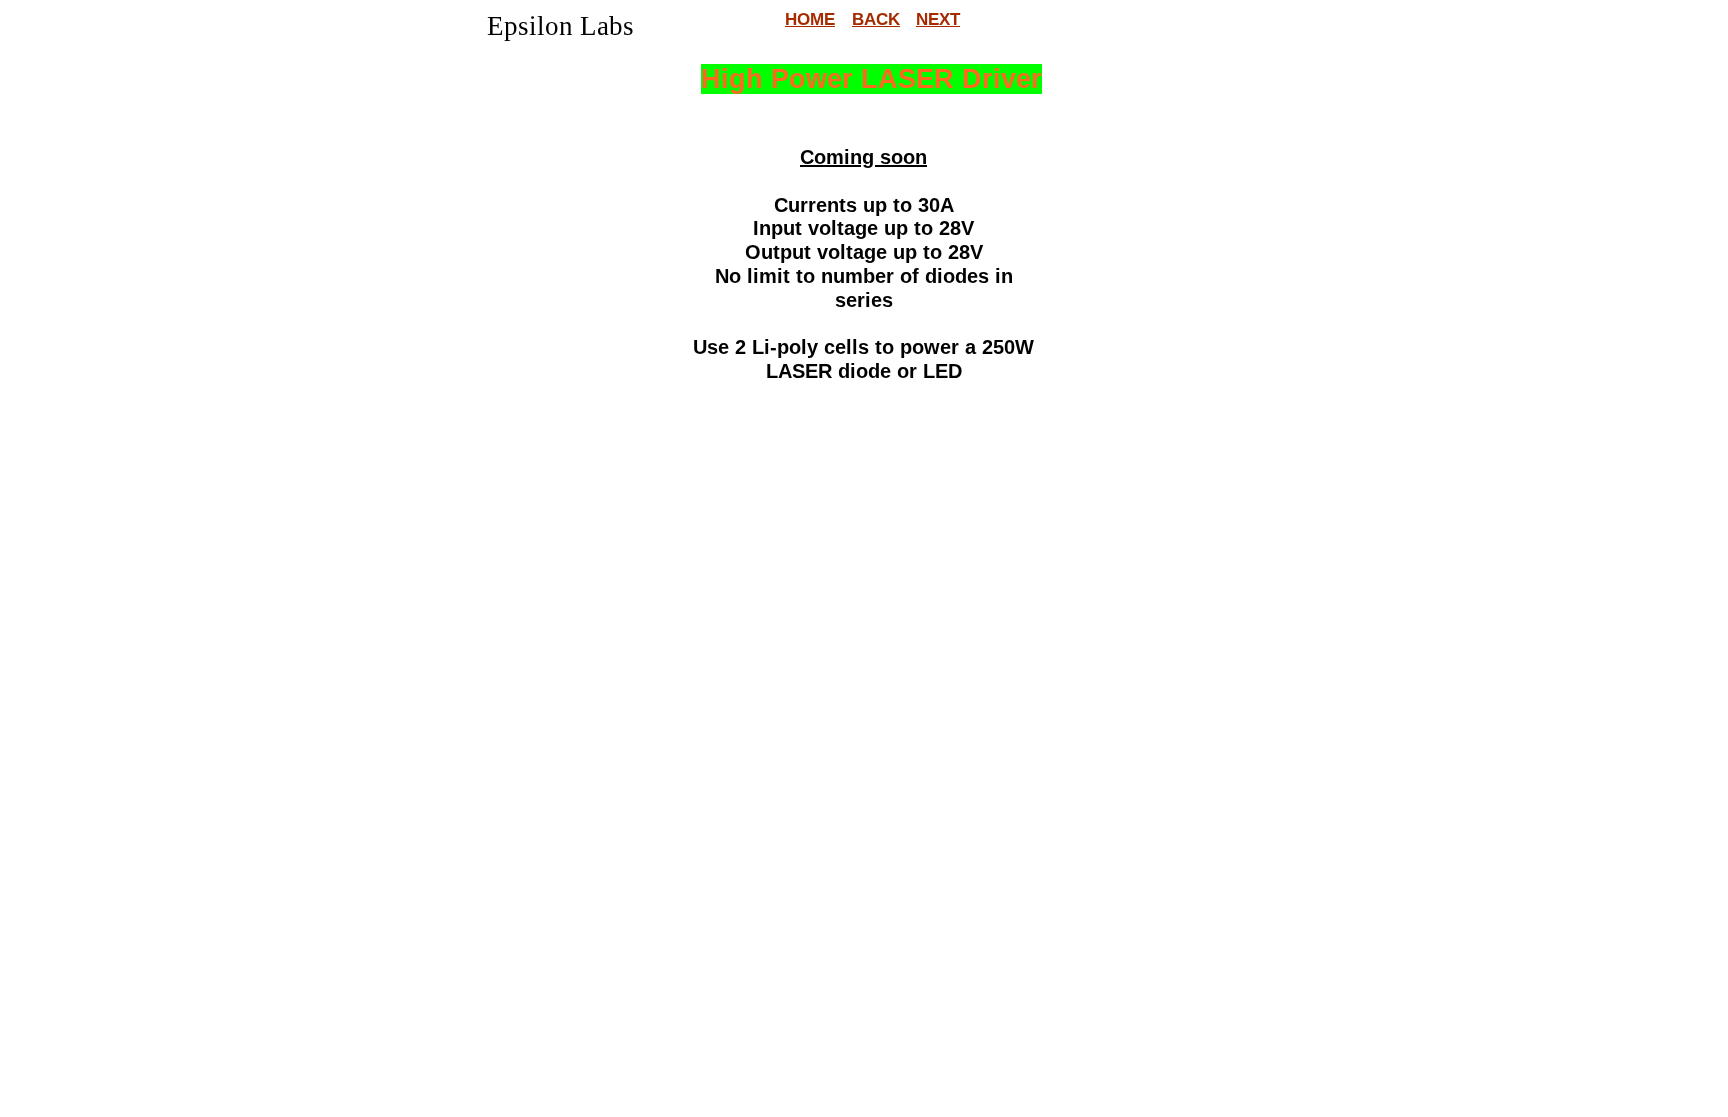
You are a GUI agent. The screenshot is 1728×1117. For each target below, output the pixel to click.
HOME (810, 19)
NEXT (938, 19)
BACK (876, 19)
